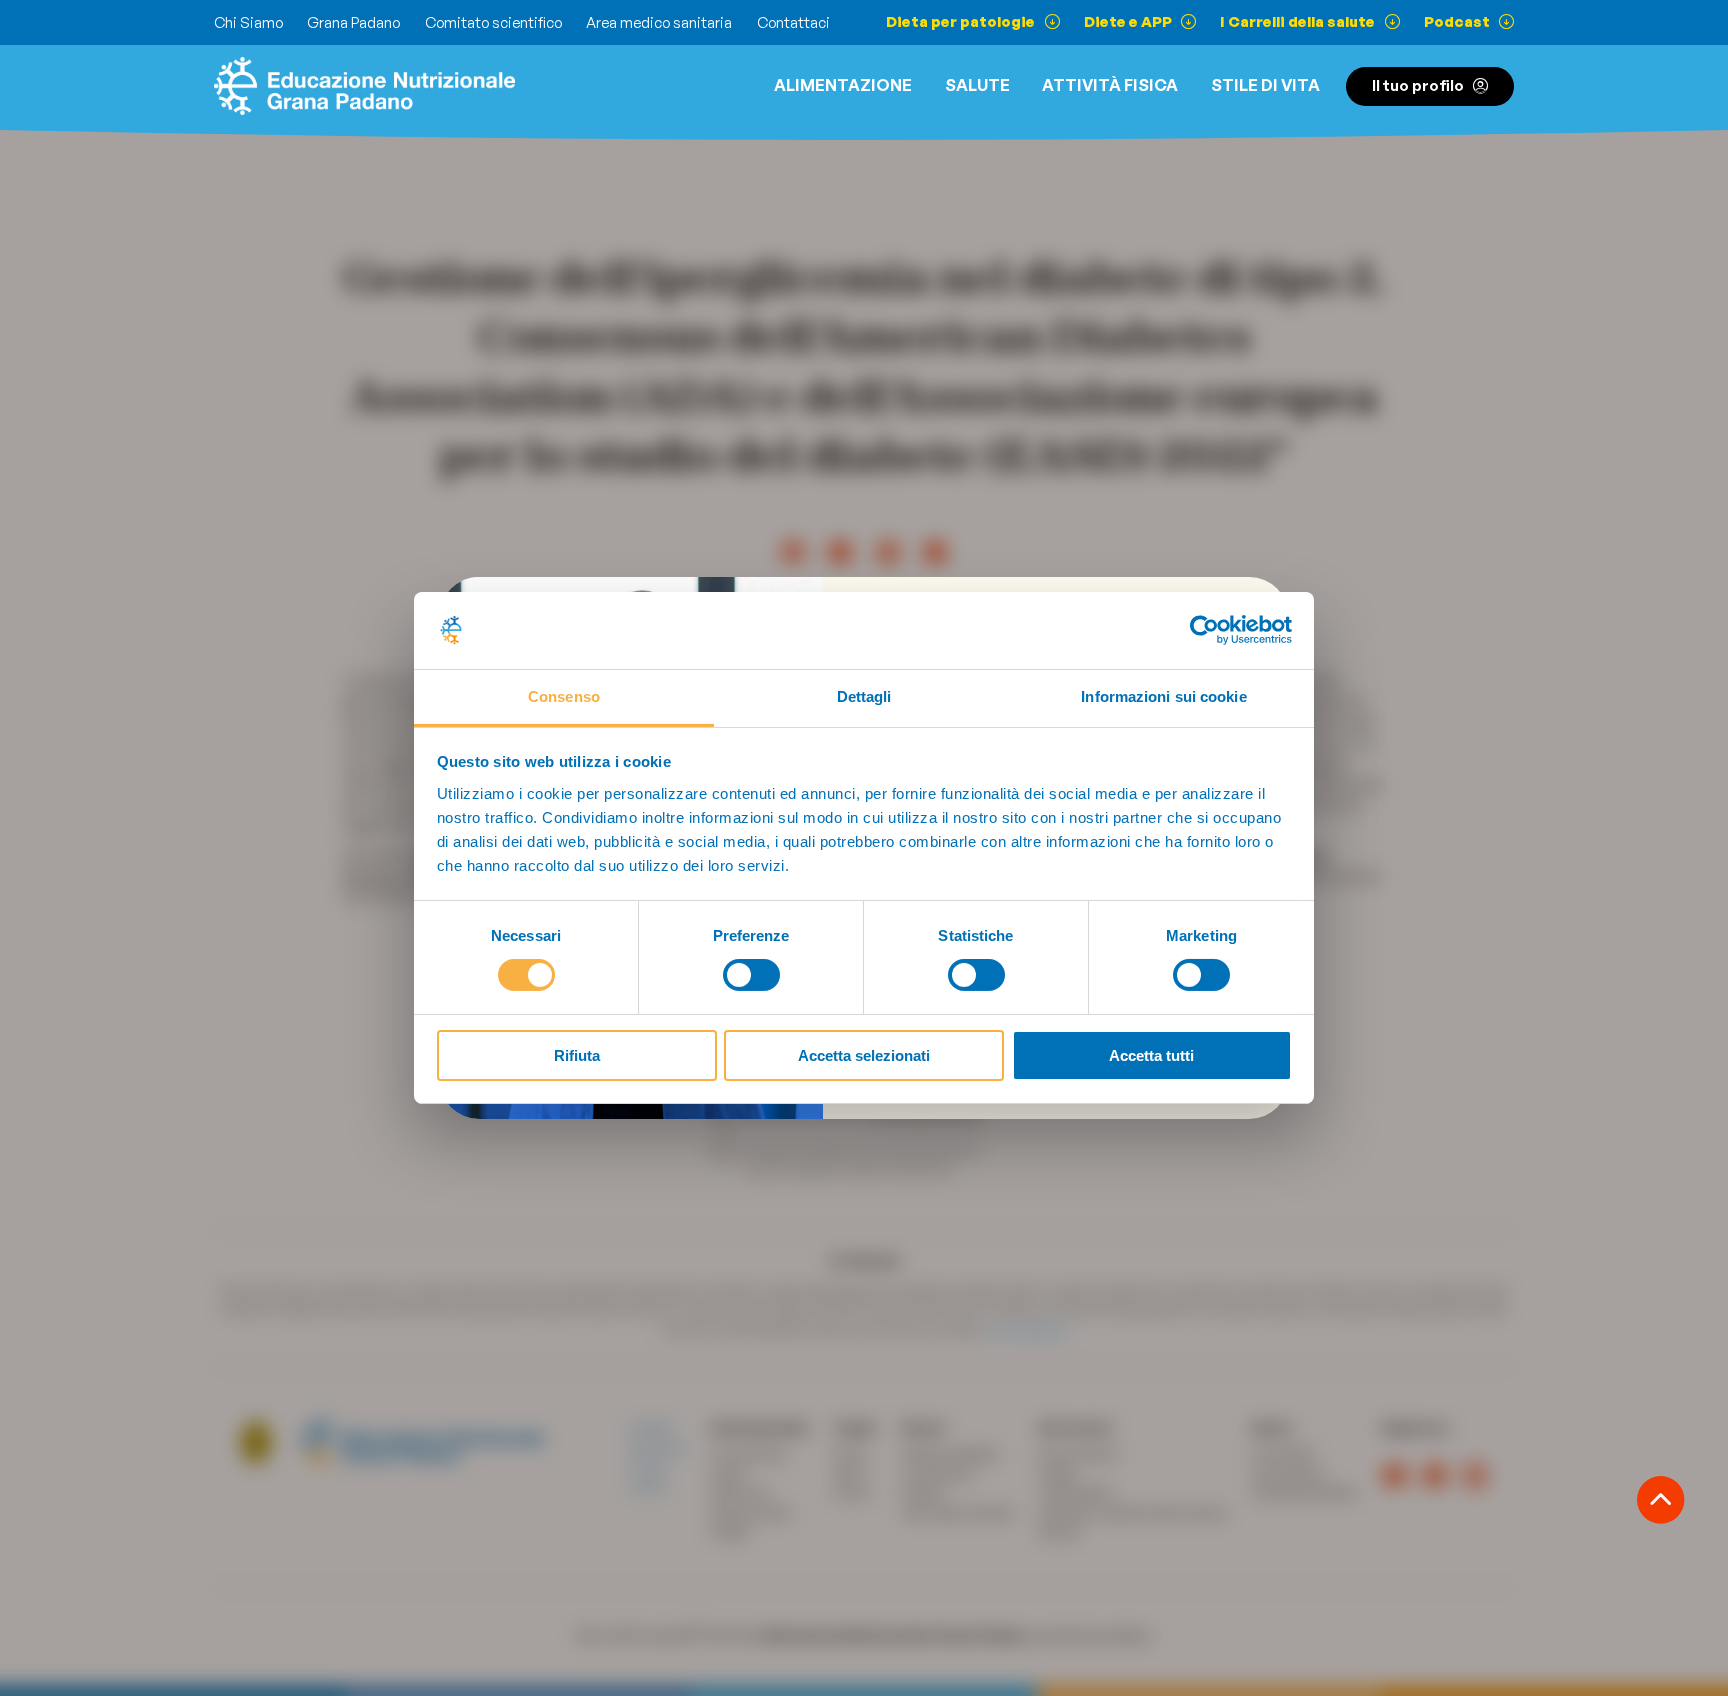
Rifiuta (577, 1055)
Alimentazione (843, 85)
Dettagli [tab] (864, 696)
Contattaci (793, 22)
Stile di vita (1265, 85)
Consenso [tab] (564, 696)
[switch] (751, 975)
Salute (977, 85)
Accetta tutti (1151, 1055)
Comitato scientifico (493, 22)
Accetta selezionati (864, 1055)
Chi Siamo (248, 22)
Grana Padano (353, 22)
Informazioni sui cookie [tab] (1163, 696)
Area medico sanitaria (659, 22)
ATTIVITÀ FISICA (1110, 85)
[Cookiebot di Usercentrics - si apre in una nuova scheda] (1204, 630)
